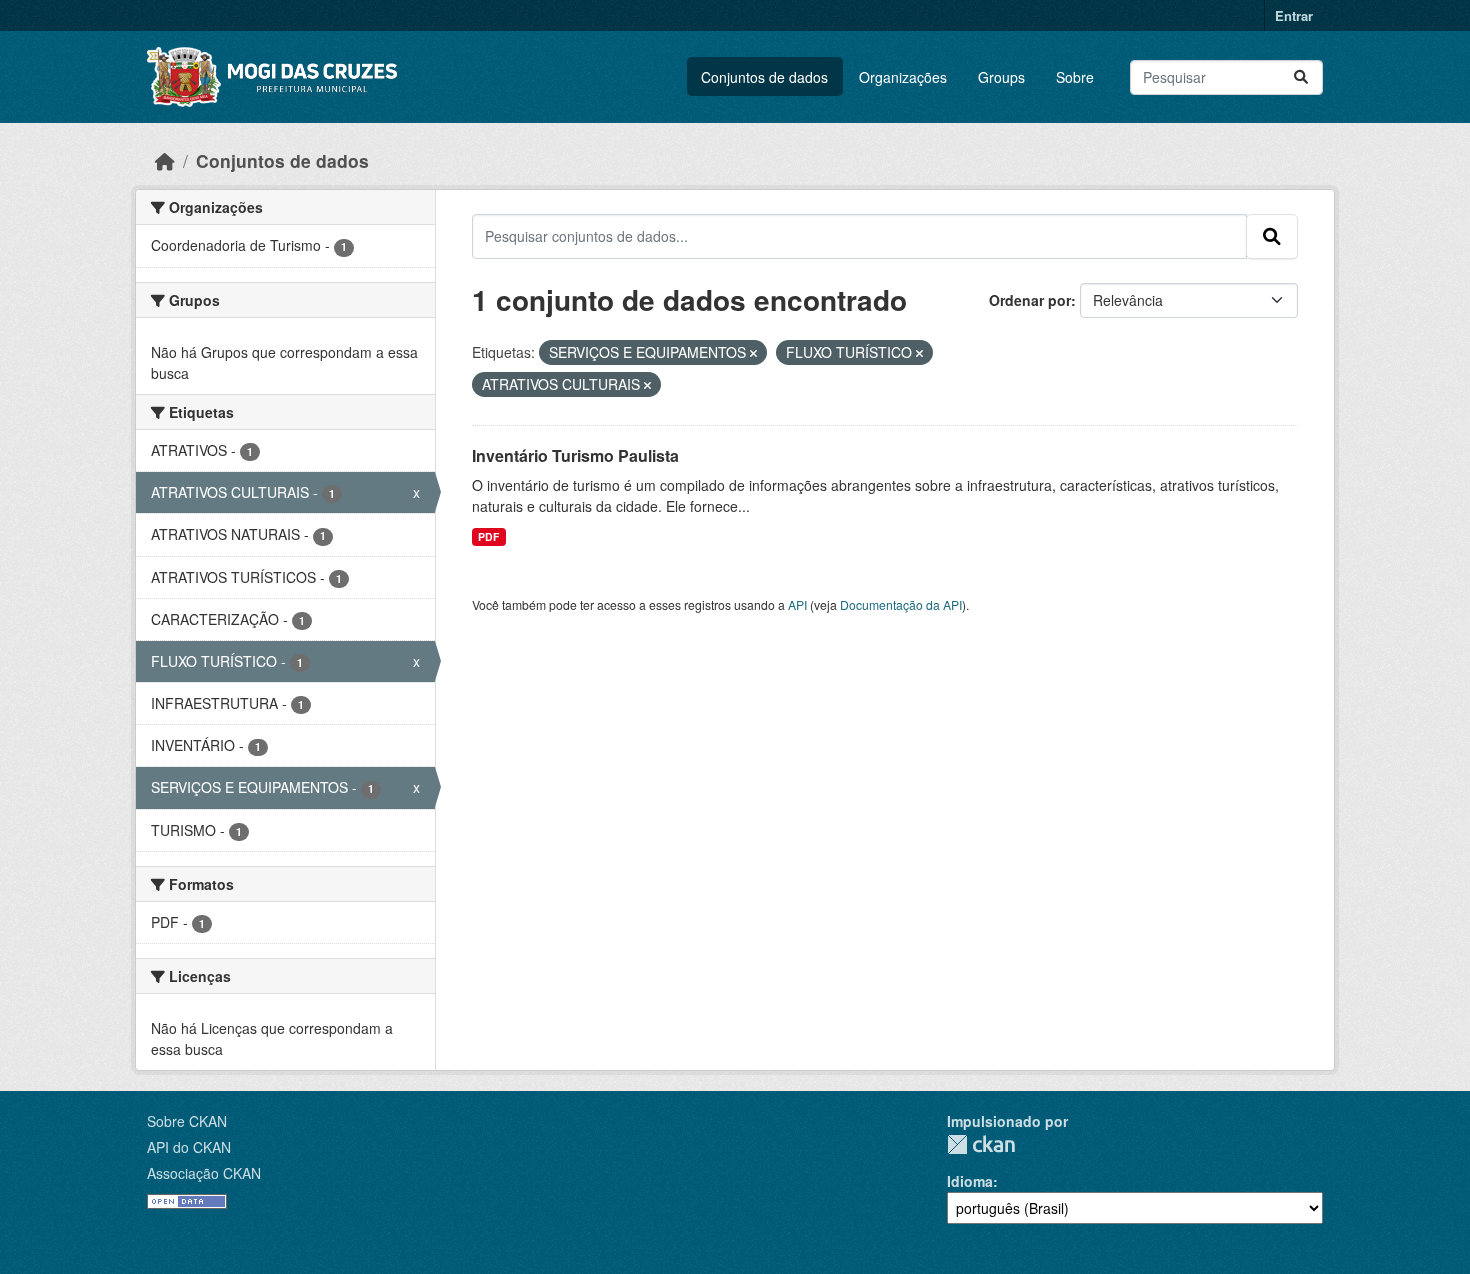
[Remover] (753, 353)
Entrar (1294, 15)
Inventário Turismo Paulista (575, 455)
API (797, 604)
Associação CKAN (204, 1173)
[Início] (165, 160)
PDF (488, 536)
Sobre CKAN (187, 1121)
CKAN (981, 1144)
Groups (1001, 77)
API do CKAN (189, 1147)
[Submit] (1301, 77)
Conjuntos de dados (764, 77)
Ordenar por (1030, 300)
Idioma (970, 1181)
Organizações (903, 77)
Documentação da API (901, 604)
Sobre (1075, 77)
